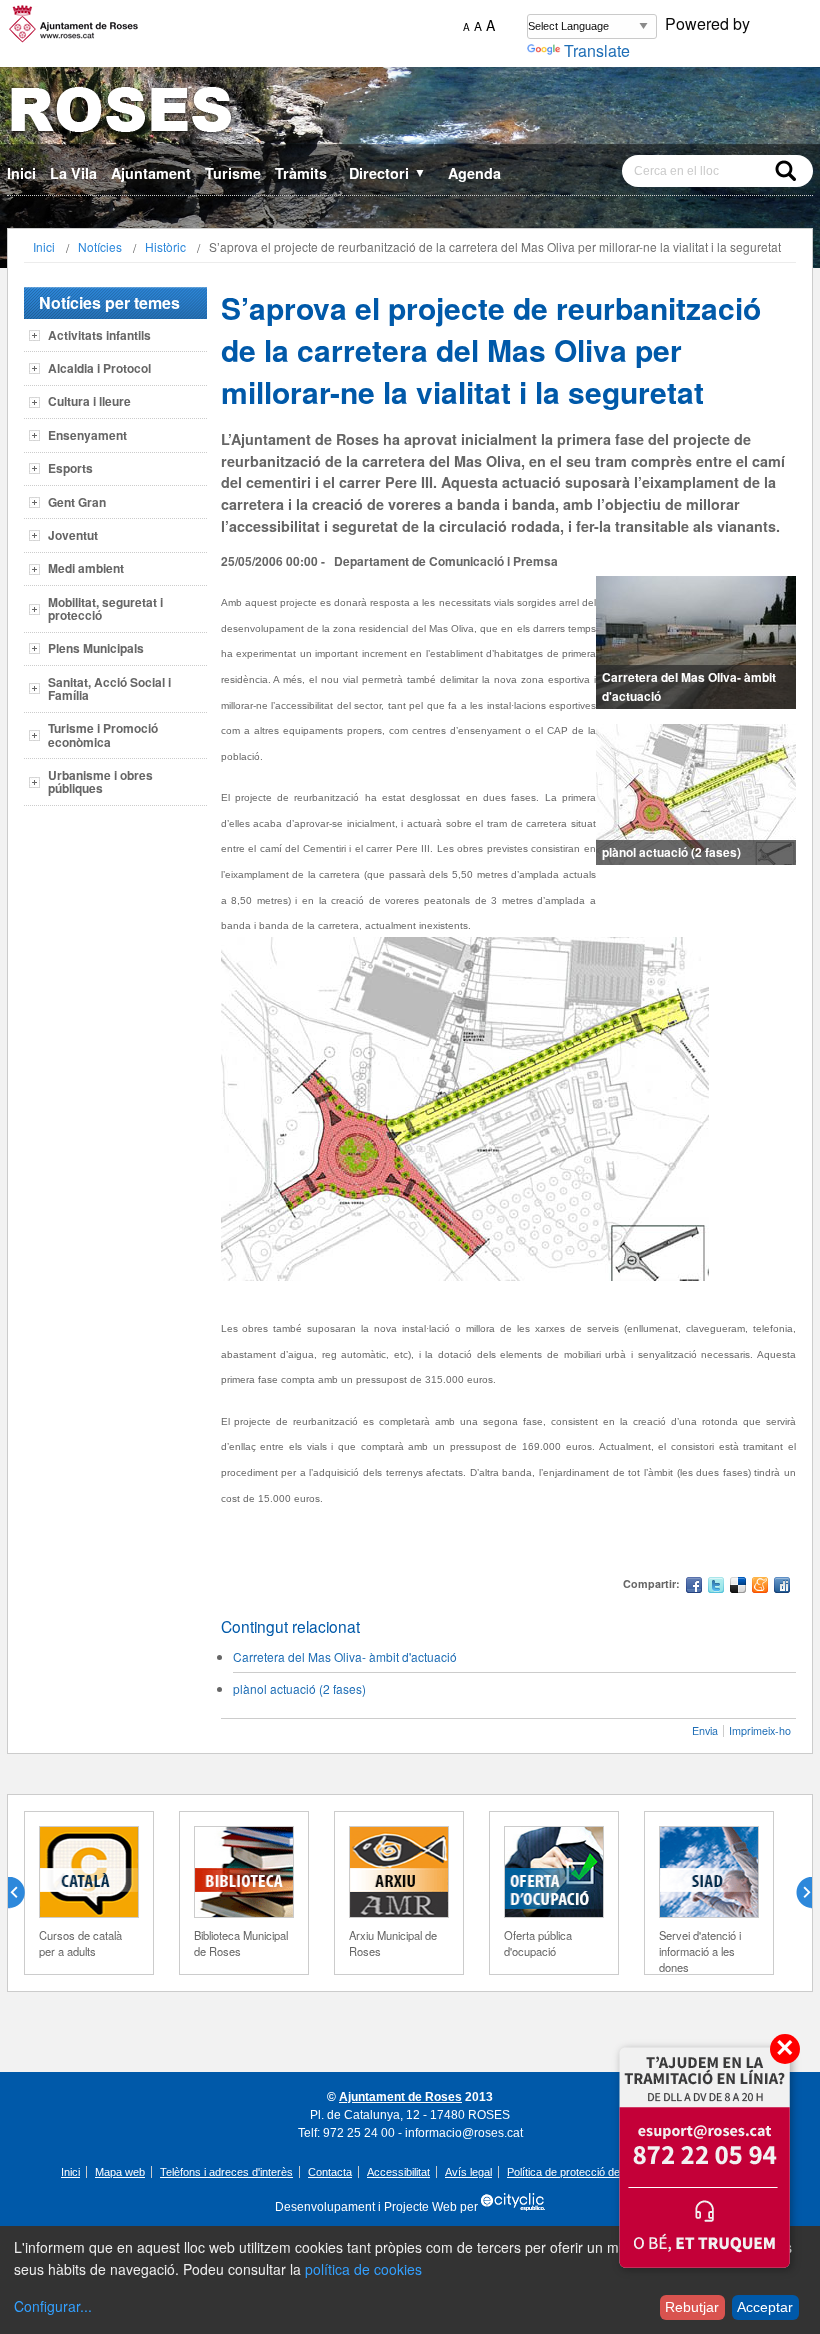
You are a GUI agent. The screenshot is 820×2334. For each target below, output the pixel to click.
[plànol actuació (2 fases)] (696, 794)
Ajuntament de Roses (400, 2097)
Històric (165, 246)
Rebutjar (692, 2307)
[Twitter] (716, 1587)
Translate (597, 50)
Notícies (100, 246)
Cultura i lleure (89, 401)
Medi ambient (86, 568)
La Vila (73, 173)
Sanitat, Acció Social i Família (109, 688)
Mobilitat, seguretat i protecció (105, 608)
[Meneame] (760, 1587)
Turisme (233, 173)
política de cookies (363, 2269)
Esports (70, 468)
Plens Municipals (96, 648)
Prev (24, 1893)
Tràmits (301, 173)
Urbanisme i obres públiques (100, 781)
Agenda (474, 173)
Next (796, 1893)
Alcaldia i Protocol (99, 368)
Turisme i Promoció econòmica (103, 734)
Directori (387, 173)
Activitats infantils (99, 335)
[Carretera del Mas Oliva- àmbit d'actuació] (696, 642)
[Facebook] (694, 1587)
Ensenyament (87, 435)
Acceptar (765, 2307)
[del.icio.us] (738, 1587)
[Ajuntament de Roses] (410, 113)
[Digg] (782, 1587)
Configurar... (53, 2306)
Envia (705, 1730)
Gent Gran (77, 502)
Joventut (73, 535)
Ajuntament (151, 173)
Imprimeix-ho (760, 1730)
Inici (21, 173)
